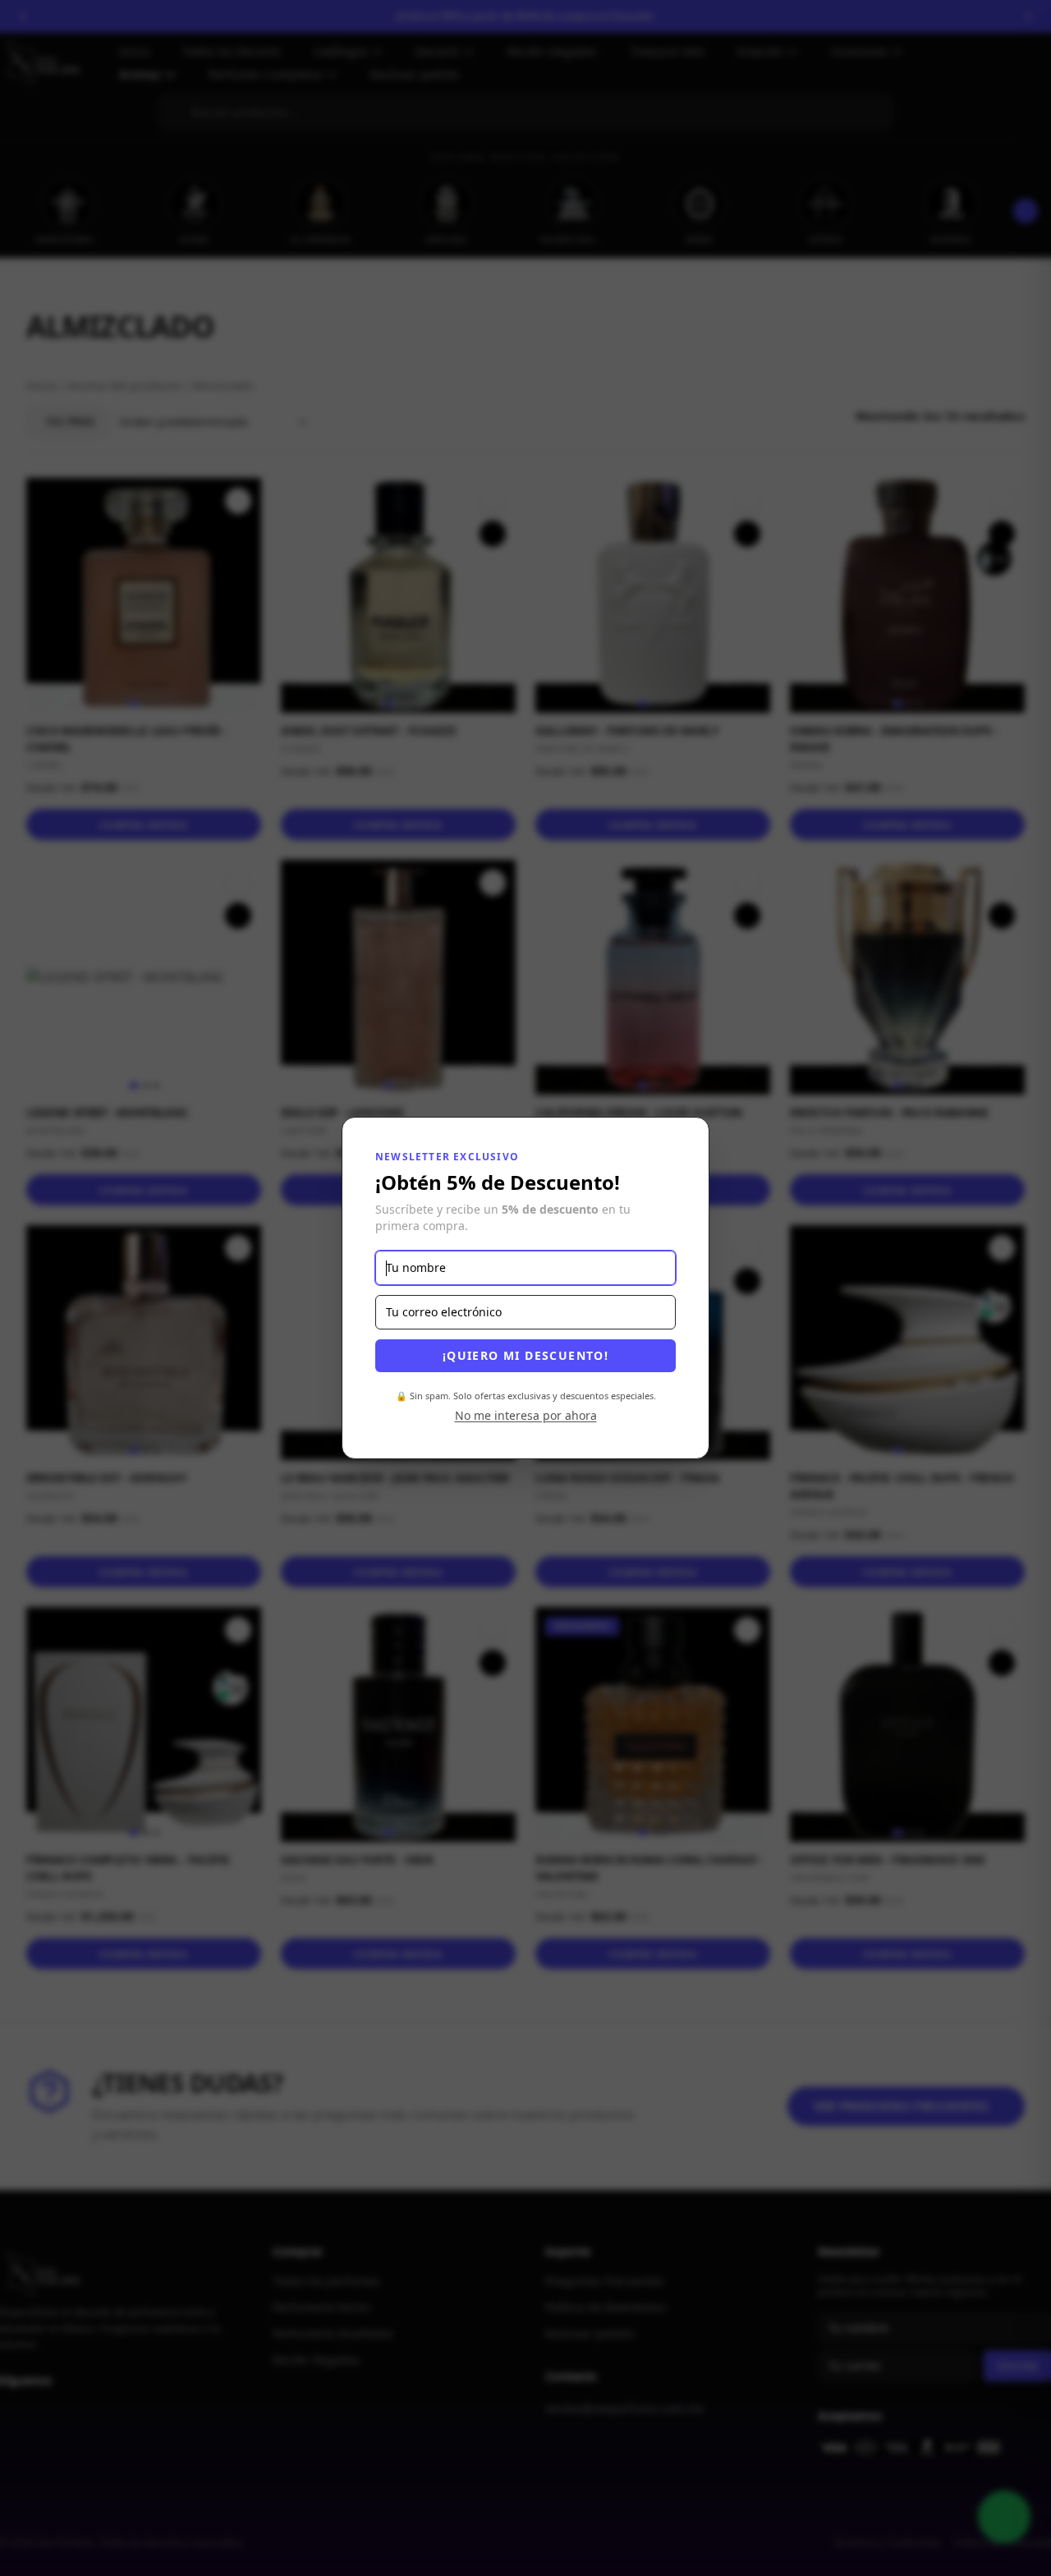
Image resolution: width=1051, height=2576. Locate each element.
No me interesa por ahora (526, 1415)
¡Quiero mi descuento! (525, 1355)
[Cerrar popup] (679, 1147)
